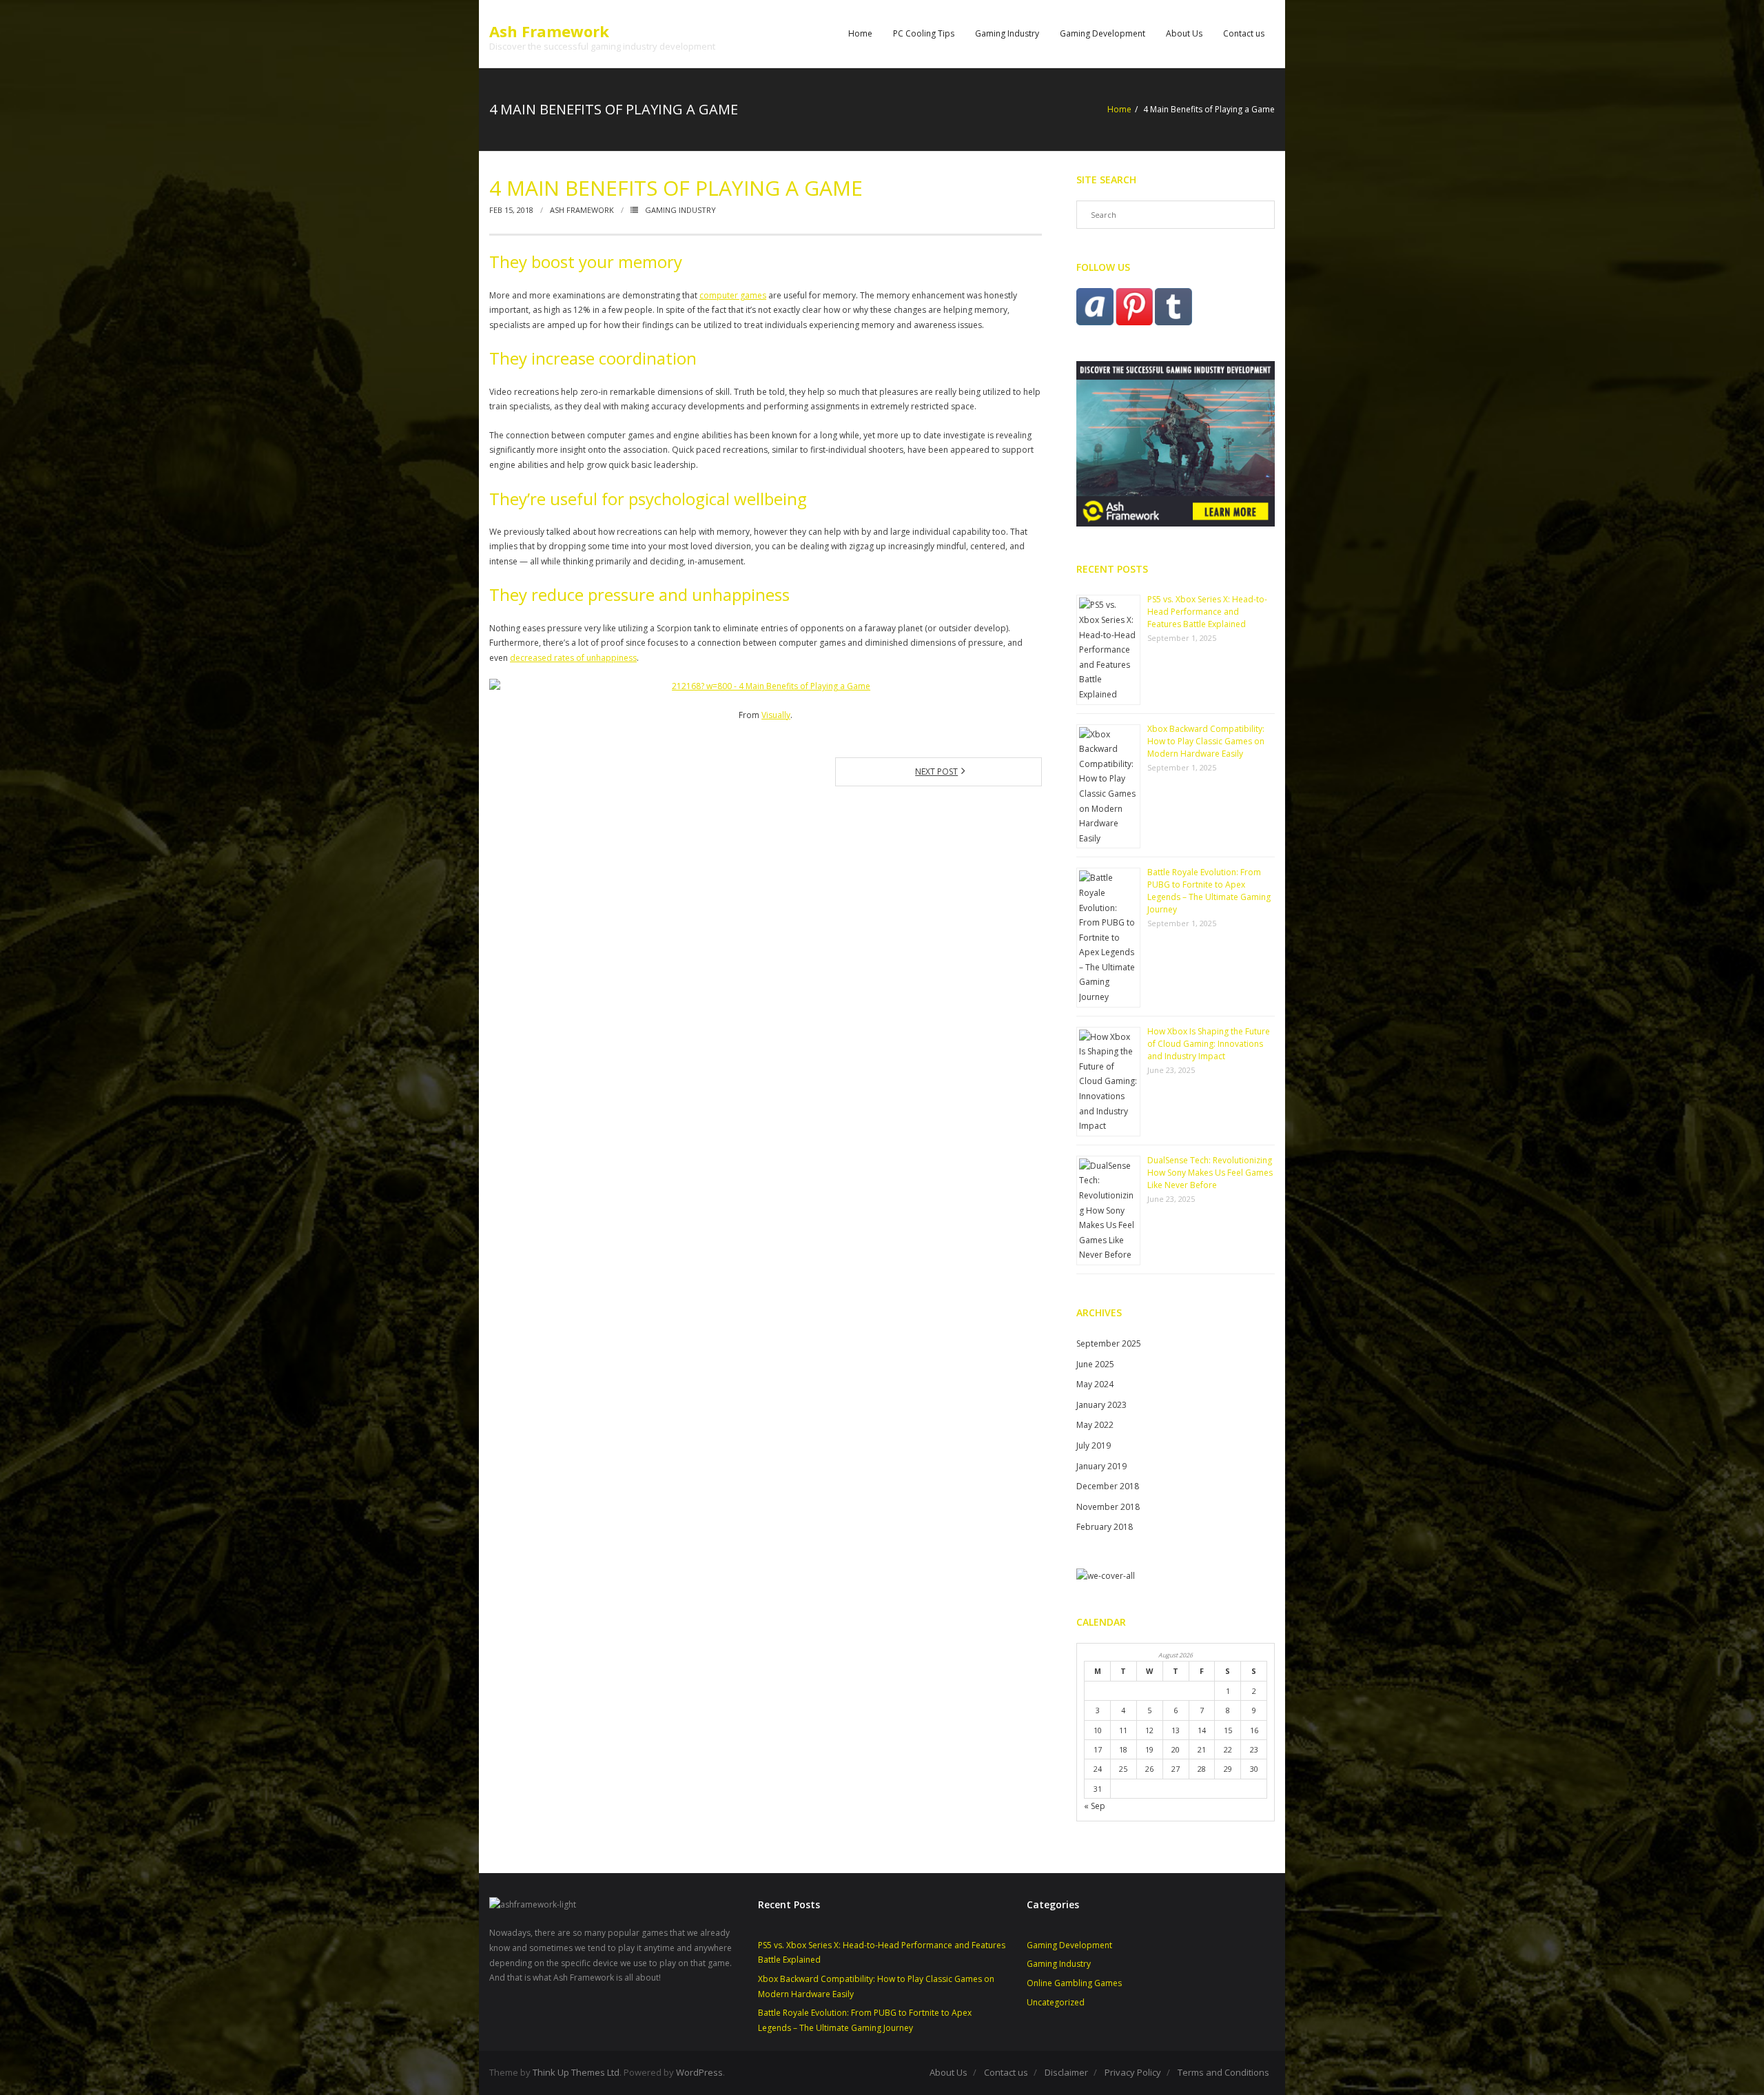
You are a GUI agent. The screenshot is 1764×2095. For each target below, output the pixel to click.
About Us (1184, 33)
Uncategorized (1056, 2002)
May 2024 (1095, 1384)
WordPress (699, 2072)
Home (860, 33)
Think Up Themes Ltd (576, 2072)
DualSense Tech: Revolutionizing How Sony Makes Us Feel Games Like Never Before (1210, 1173)
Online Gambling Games (1074, 1983)
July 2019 (1094, 1445)
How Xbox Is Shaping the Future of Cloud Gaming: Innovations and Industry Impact (1209, 1044)
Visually (776, 715)
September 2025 (1109, 1343)
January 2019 (1101, 1466)
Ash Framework (582, 210)
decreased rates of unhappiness (573, 658)
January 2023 (1101, 1405)
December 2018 (1108, 1486)
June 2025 (1095, 1364)
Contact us (1244, 33)
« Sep (1095, 1806)
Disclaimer (1066, 2072)
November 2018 (1108, 1507)
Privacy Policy (1133, 2072)
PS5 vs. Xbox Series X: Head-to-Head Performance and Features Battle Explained (1207, 612)
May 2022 (1095, 1425)
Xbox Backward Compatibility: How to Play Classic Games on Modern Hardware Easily (1206, 741)
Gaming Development (1102, 33)
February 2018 (1105, 1527)
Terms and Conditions (1223, 2072)
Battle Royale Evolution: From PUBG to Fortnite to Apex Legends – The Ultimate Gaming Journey (1209, 891)
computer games (733, 295)
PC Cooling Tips (924, 33)
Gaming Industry (1007, 33)
